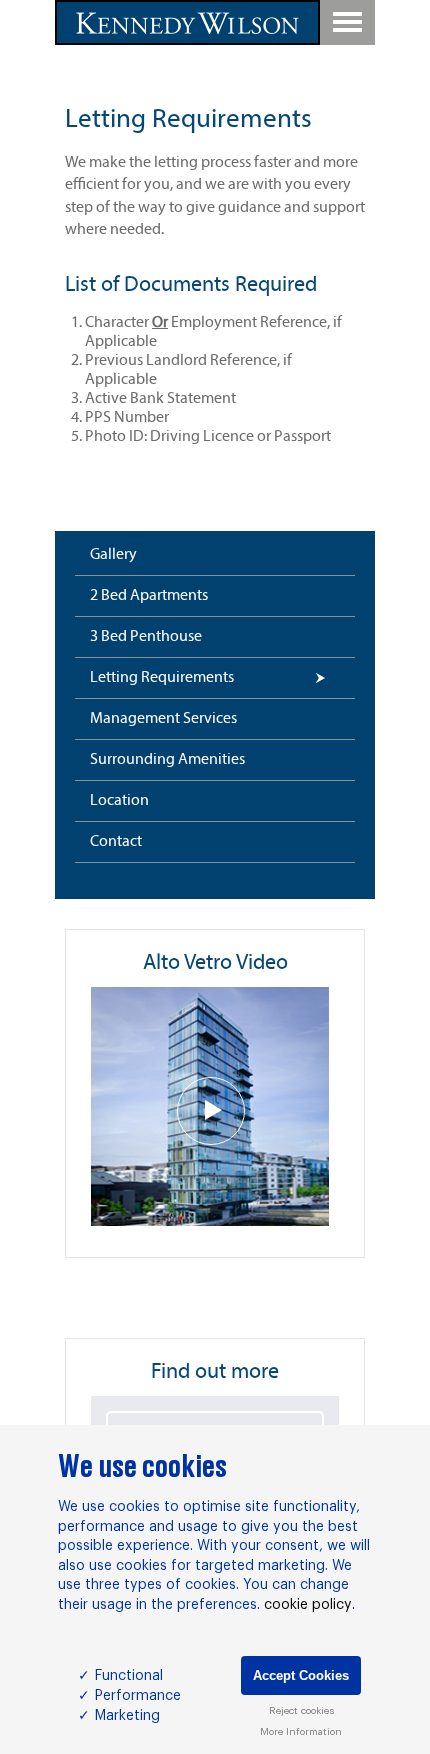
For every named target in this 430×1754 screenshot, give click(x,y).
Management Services (163, 719)
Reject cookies (301, 1711)
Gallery (113, 555)
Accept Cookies (301, 1675)
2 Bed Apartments (149, 596)
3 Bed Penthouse (146, 637)
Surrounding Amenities (167, 760)
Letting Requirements (162, 678)
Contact (116, 842)
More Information (301, 1732)
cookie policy (308, 1605)
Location (119, 801)
